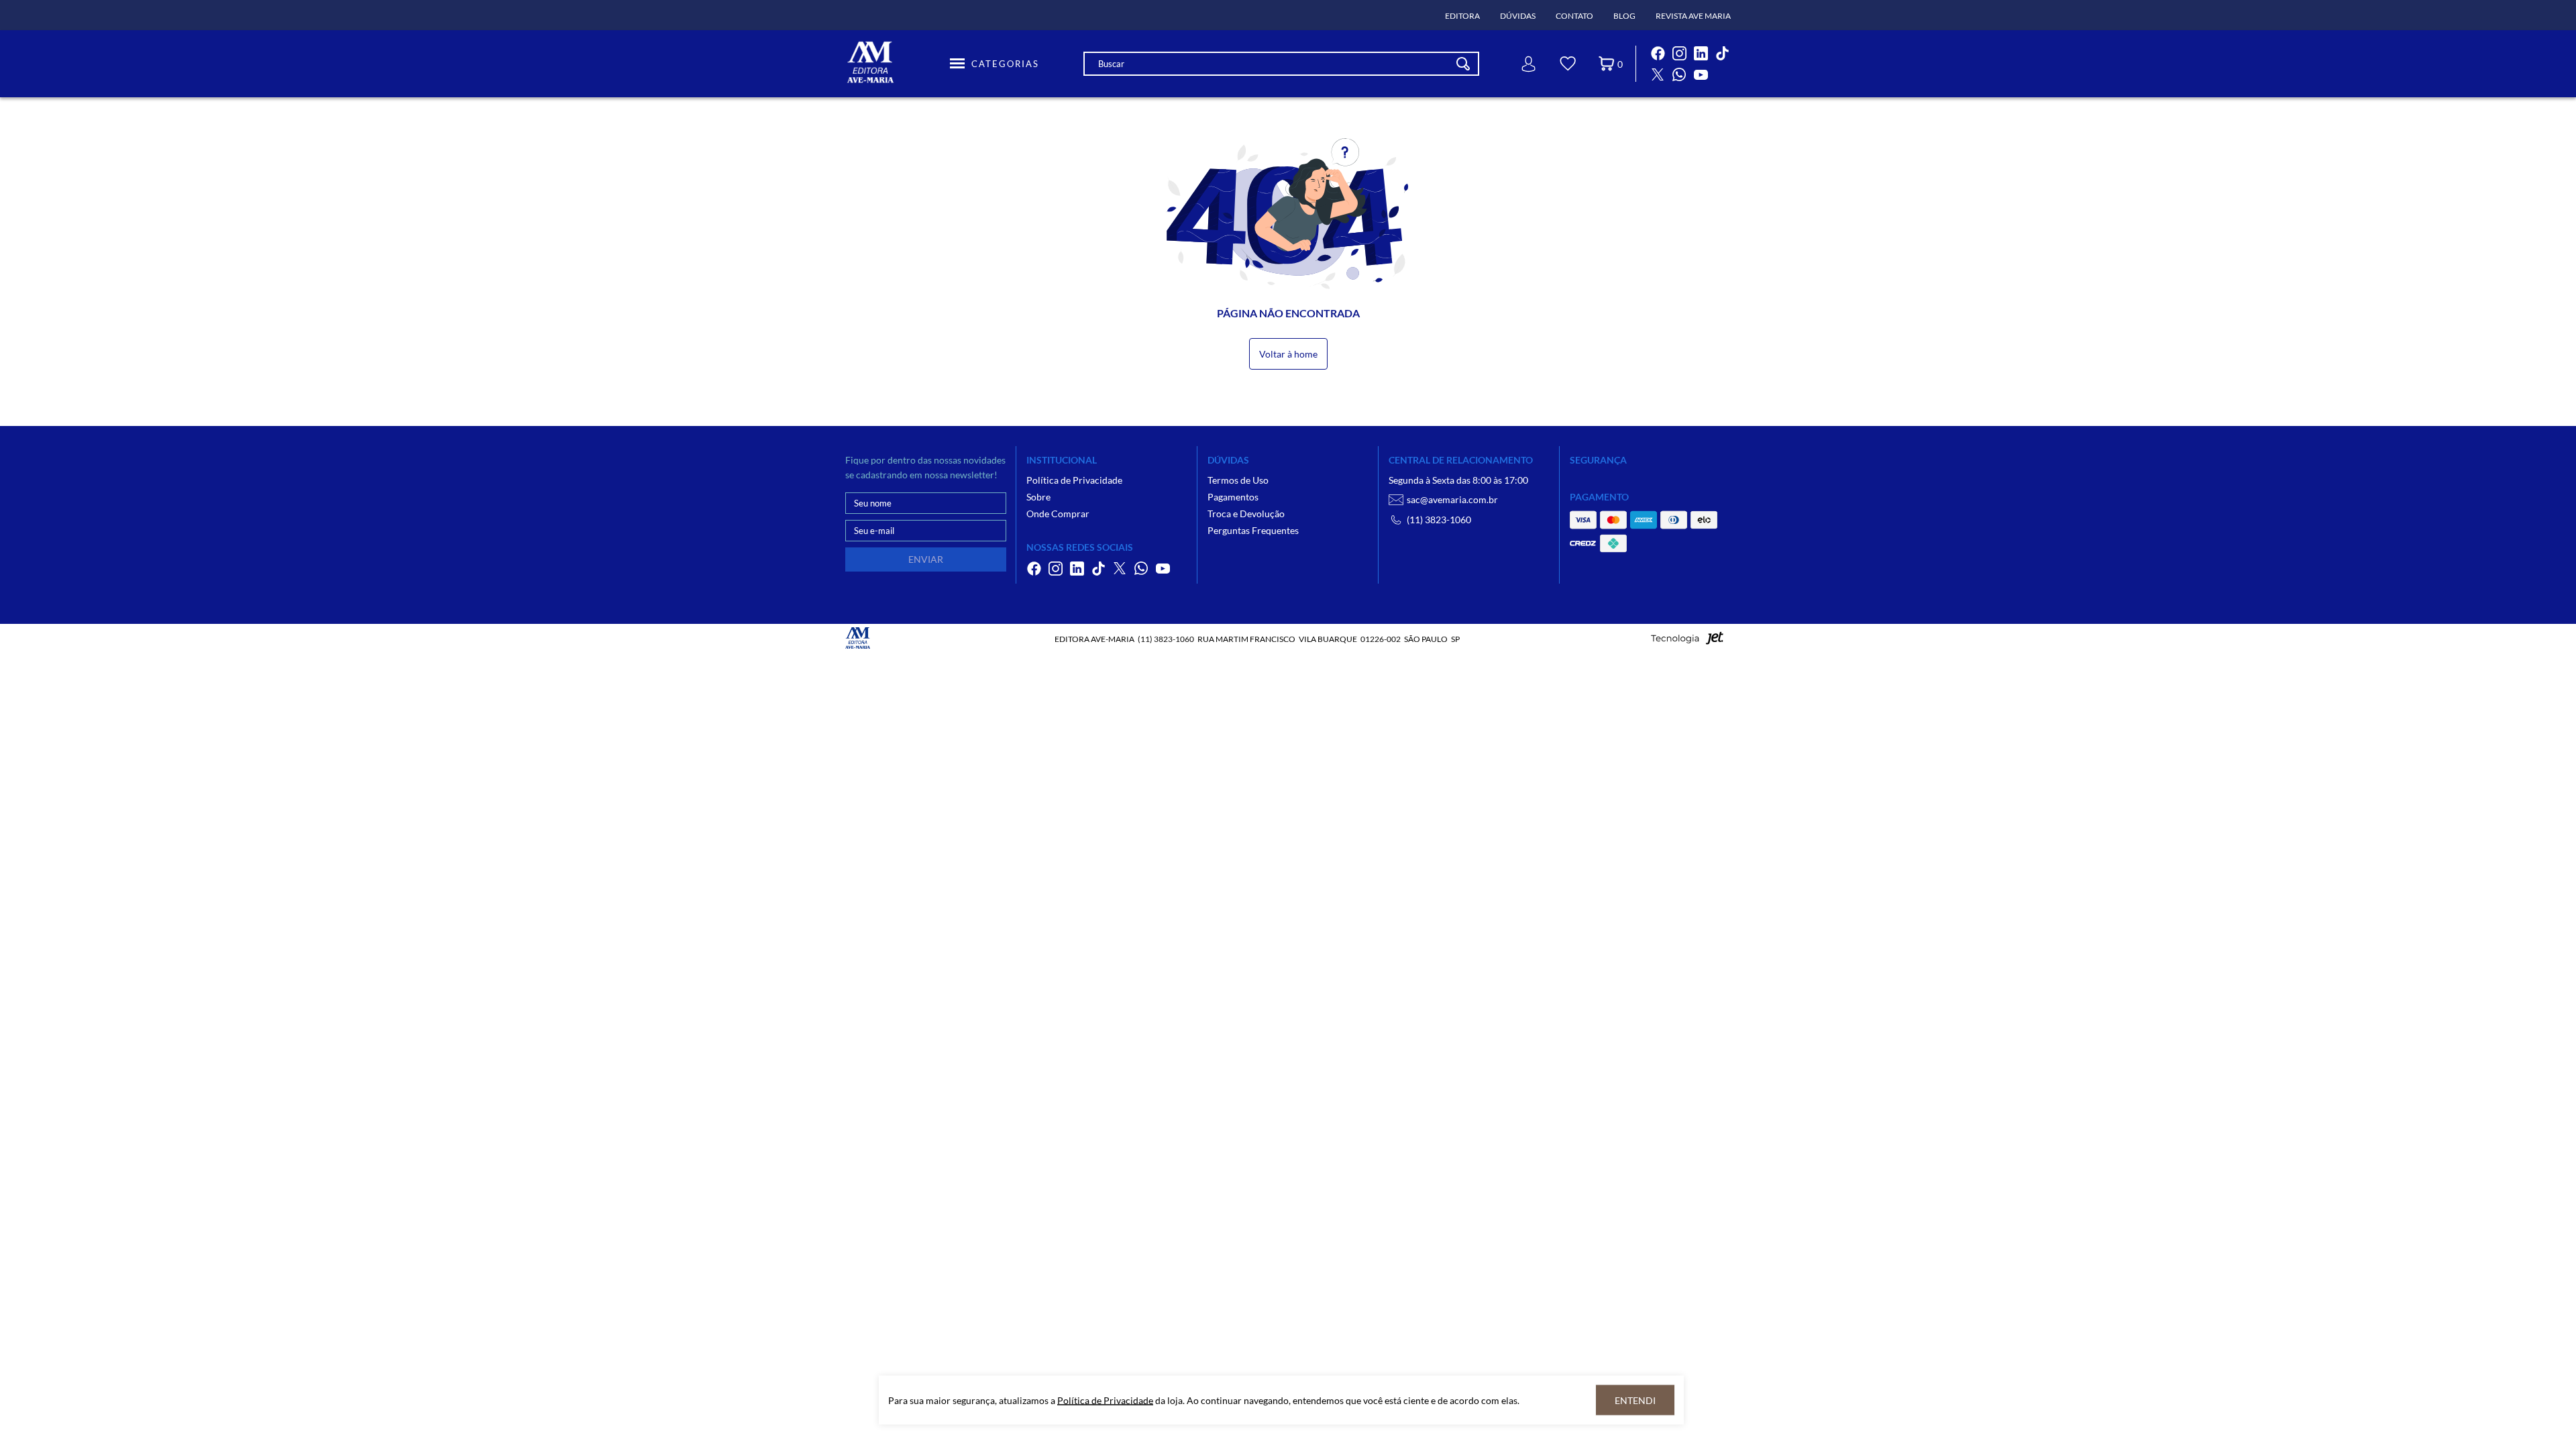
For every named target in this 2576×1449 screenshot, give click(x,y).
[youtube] (1701, 74)
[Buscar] (1463, 64)
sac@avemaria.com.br (1452, 499)
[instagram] (1679, 53)
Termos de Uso (1238, 480)
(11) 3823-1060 (1439, 520)
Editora (1462, 16)
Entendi (1635, 1400)
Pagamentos (1233, 497)
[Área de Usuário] (1529, 64)
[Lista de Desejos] (1568, 66)
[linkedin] (1701, 53)
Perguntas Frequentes (1253, 530)
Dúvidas (1518, 16)
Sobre (1038, 497)
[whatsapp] (1679, 74)
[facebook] (1658, 53)
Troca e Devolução (1246, 514)
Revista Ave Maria (1693, 16)
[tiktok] (1722, 53)
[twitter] (1658, 74)
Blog (1624, 16)
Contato (1574, 16)
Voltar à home (1288, 354)
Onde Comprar (1058, 514)
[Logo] (896, 64)
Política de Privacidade (1074, 480)
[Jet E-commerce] (1687, 642)
